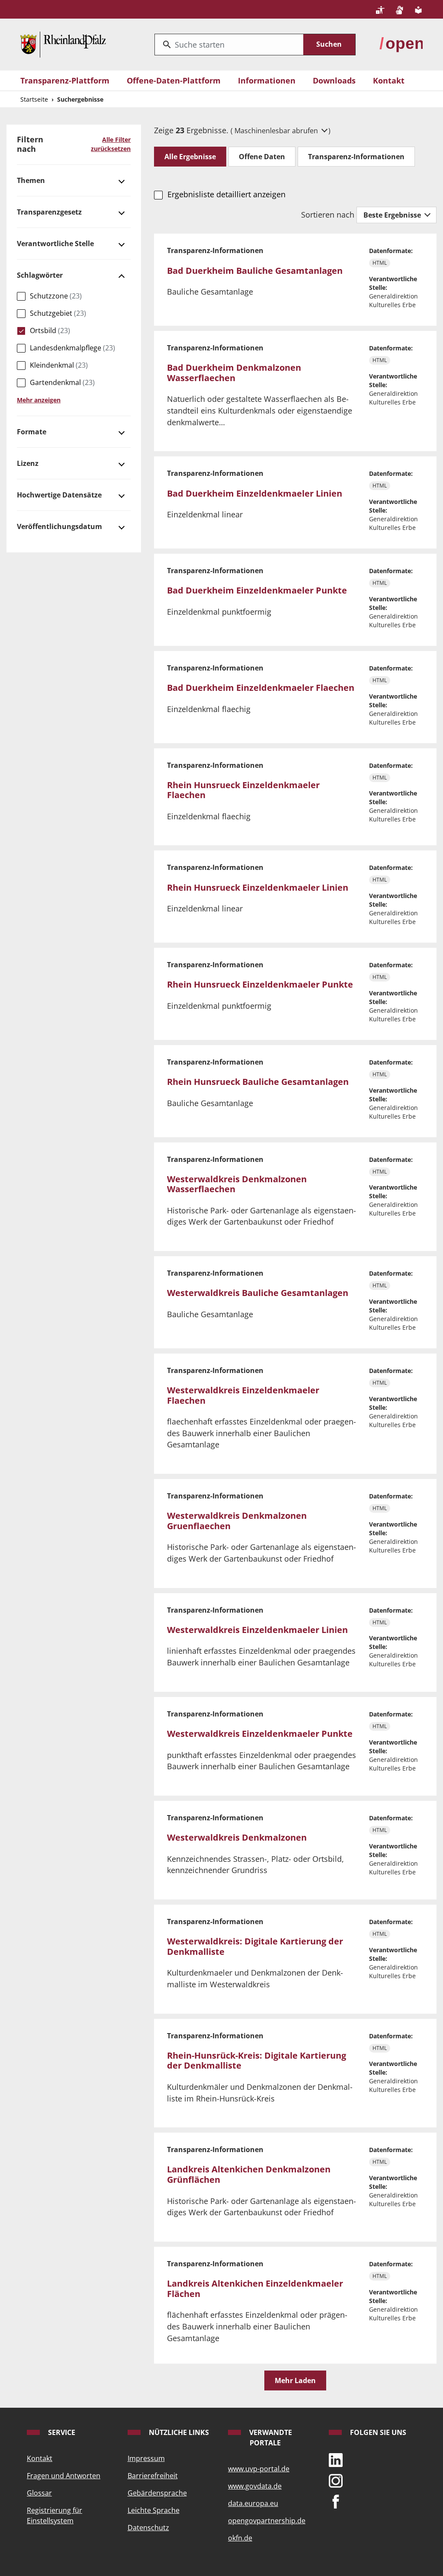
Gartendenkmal (62, 382)
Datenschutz (148, 2528)
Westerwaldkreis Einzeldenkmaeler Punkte (260, 1734)
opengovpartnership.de (267, 2521)
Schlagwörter (40, 275)
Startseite (34, 99)
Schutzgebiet (58, 313)
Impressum (146, 2458)
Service (61, 2432)
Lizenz (28, 463)
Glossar (39, 2493)
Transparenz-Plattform (65, 80)
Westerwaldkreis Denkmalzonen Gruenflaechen (237, 1521)
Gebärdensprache (157, 2493)
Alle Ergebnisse (190, 157)
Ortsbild (50, 330)
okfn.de (240, 2538)
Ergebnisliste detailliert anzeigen (226, 194)
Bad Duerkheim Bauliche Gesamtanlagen (255, 271)
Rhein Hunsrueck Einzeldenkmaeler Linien (258, 887)
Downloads (334, 80)
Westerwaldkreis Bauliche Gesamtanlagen (258, 1293)
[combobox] (229, 45)
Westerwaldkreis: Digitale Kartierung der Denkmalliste (255, 1946)
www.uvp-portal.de (259, 2469)
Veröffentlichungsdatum (59, 526)
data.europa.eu (253, 2503)
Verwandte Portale (270, 2438)
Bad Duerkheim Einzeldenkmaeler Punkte (257, 590)
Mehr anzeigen (39, 400)
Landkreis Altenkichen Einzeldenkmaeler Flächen (255, 2289)
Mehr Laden (295, 2380)
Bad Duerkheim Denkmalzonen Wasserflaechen (234, 373)
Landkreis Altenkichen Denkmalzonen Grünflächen (249, 2174)
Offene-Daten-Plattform (174, 80)
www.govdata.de (255, 2486)
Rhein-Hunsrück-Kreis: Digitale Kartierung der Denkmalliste (257, 2061)
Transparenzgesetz (49, 212)
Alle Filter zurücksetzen (111, 144)
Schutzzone (56, 296)
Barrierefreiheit (153, 2476)
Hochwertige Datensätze (59, 495)
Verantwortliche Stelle (55, 244)
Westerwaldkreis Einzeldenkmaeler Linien (257, 1630)
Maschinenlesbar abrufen (277, 131)
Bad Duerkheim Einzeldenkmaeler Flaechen (261, 688)
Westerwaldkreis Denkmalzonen (237, 1837)
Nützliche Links (178, 2432)
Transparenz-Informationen (356, 157)
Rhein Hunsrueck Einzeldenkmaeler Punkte (260, 984)
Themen (31, 180)
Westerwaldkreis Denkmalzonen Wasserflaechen (237, 1184)
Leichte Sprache (154, 2510)
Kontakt (389, 80)
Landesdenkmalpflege (72, 348)
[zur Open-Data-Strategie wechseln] (401, 43)
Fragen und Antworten (64, 2476)
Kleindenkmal (59, 365)
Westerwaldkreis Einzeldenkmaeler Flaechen (243, 1395)
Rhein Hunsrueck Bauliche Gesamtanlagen (258, 1082)
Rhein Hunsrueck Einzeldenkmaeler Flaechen (243, 790)
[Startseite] (63, 43)
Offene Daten (262, 157)
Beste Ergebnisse (393, 215)
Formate (32, 432)
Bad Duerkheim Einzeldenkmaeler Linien (255, 493)
